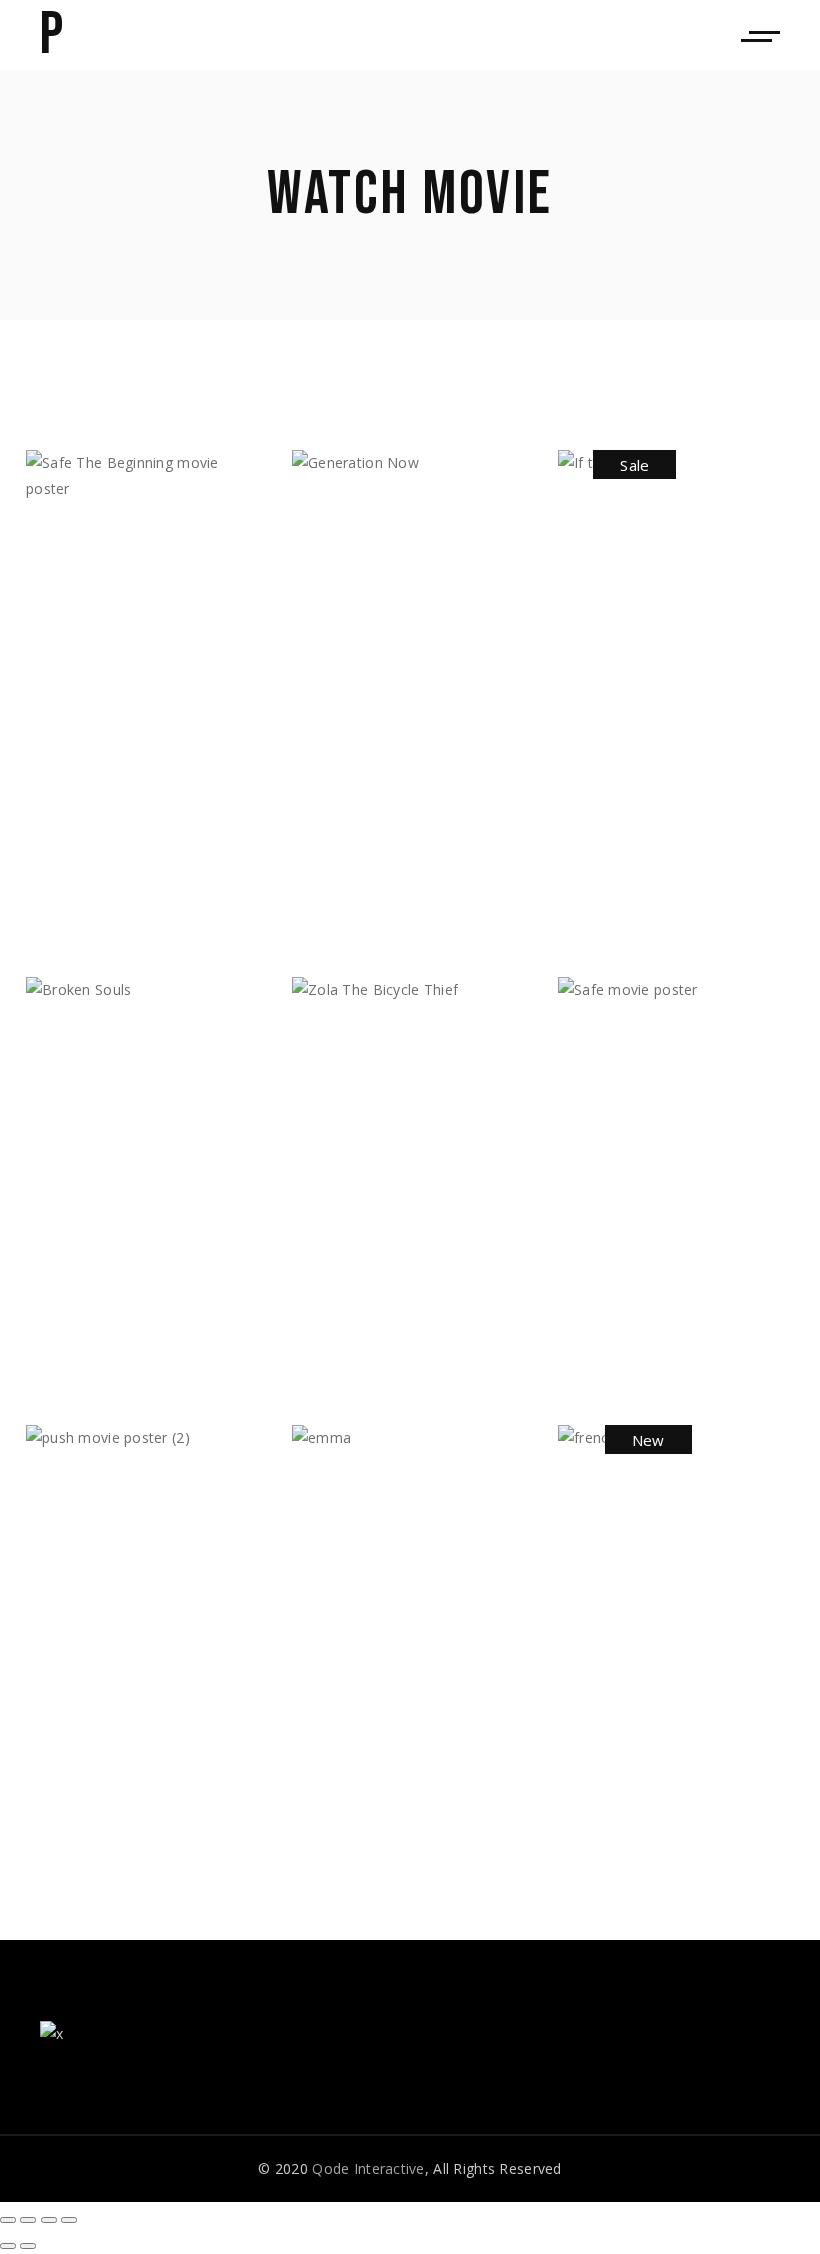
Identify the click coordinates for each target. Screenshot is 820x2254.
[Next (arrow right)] (28, 2246)
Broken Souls (116, 1161)
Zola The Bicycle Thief (399, 1266)
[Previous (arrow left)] (8, 2246)
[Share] (28, 2220)
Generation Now (393, 666)
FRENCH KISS (639, 1652)
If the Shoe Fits (659, 654)
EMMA (338, 1540)
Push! (74, 1697)
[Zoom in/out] (69, 2220)
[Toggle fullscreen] (49, 2220)
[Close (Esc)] (8, 2220)
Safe (601, 1212)
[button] (94, 892)
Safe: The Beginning (147, 830)
